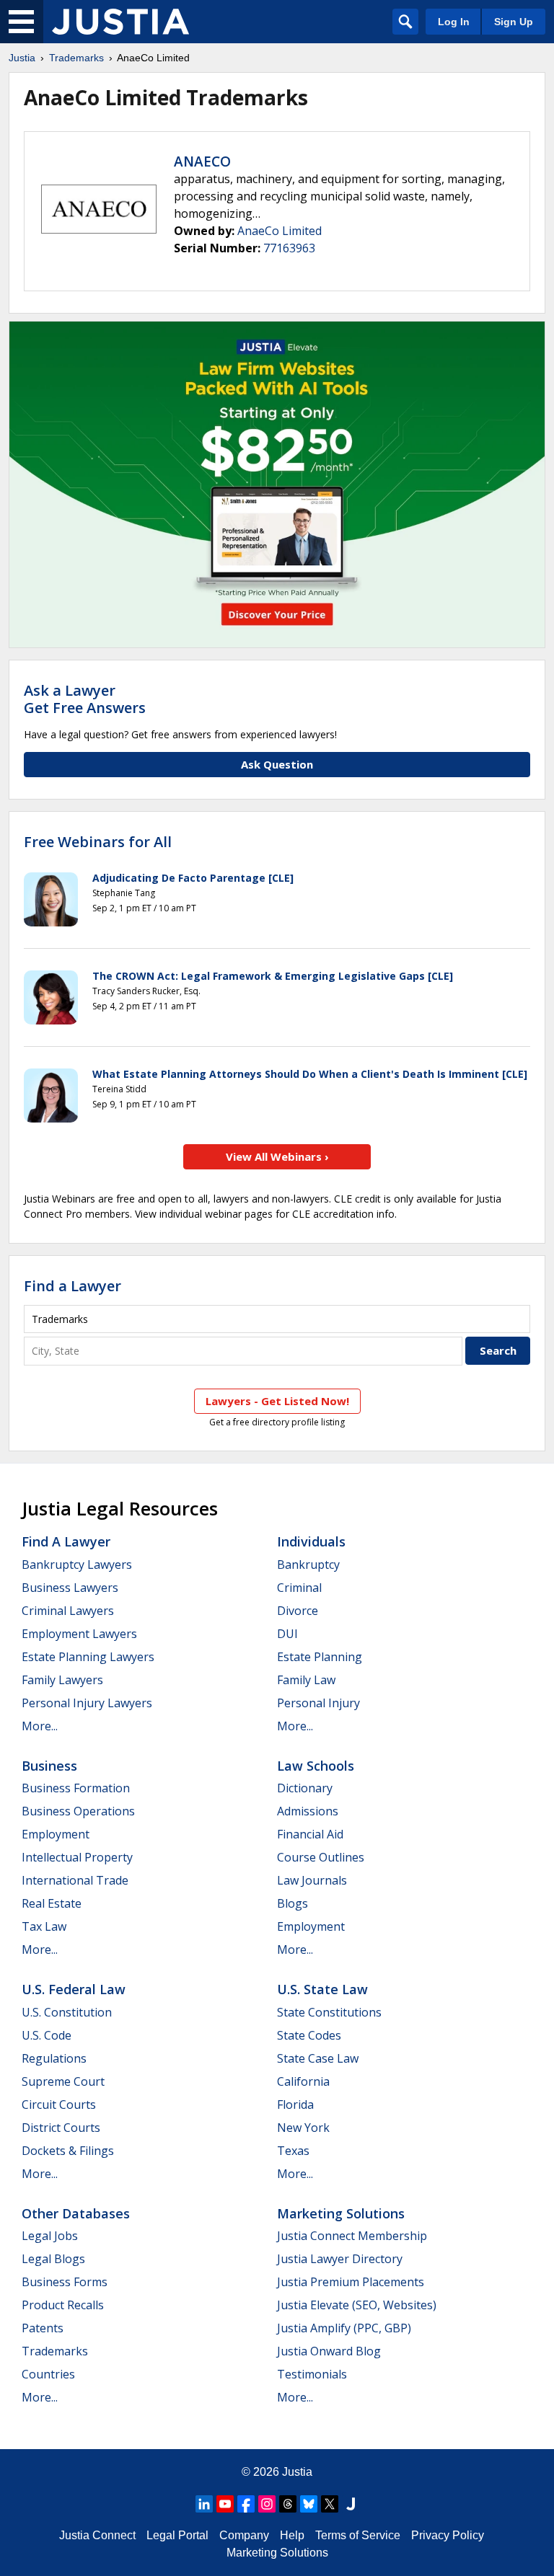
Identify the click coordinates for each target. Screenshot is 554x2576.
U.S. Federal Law (74, 1989)
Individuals (311, 1541)
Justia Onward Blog (329, 2351)
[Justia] (120, 22)
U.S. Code (47, 2035)
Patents (43, 2328)
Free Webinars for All (98, 842)
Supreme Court (63, 2081)
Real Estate (52, 1903)
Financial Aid (310, 1834)
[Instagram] (267, 2504)
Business (49, 1766)
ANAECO (202, 161)
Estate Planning (320, 1657)
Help (292, 2535)
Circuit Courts (59, 2104)
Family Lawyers (62, 1680)
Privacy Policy (448, 2535)
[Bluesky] (309, 2504)
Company (244, 2535)
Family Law (306, 1680)
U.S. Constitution (67, 2012)
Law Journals (312, 1880)
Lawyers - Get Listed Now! (277, 1401)
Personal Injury (318, 1703)
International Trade (75, 1880)
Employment (56, 1834)
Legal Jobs (50, 2236)
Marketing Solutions (341, 2213)
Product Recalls (63, 2305)
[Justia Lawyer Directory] (351, 2504)
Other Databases (76, 2213)
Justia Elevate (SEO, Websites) (357, 2305)
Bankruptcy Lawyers (77, 1564)
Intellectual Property (77, 1857)
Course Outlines (321, 1857)
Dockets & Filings (68, 2151)
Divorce (298, 1611)
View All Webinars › (277, 1156)
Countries (48, 2374)
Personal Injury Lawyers (87, 1703)
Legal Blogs (53, 2259)
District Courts (61, 2128)
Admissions (308, 1811)
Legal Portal (177, 2535)
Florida (295, 2104)
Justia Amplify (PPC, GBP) (344, 2328)
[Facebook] (246, 2504)
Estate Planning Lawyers (88, 1657)
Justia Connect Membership (352, 2236)
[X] (330, 2504)
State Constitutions (329, 2012)
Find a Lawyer (72, 1286)
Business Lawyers (70, 1588)
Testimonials (312, 2374)
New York (303, 2128)
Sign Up (514, 22)
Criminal (299, 1588)
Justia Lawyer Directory (340, 2259)
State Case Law (318, 2058)
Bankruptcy (308, 1564)
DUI (287, 1634)
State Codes (309, 2035)
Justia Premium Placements (351, 2282)
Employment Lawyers (79, 1634)
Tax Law (44, 1926)
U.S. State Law (322, 1989)
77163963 (289, 248)
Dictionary (305, 1788)
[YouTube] (225, 2504)
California (303, 2081)
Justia (22, 58)
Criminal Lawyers (68, 1611)
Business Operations (78, 1811)
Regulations (54, 2058)
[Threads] (288, 2504)
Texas (293, 2151)
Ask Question (277, 764)
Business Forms (65, 2282)
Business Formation (76, 1788)
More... (40, 1726)
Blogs (293, 1903)
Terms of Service (358, 2535)
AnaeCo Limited (280, 231)
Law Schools (316, 1766)
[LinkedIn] (204, 2504)
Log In (454, 22)
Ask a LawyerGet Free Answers (85, 699)
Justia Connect (97, 2535)
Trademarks (76, 58)
